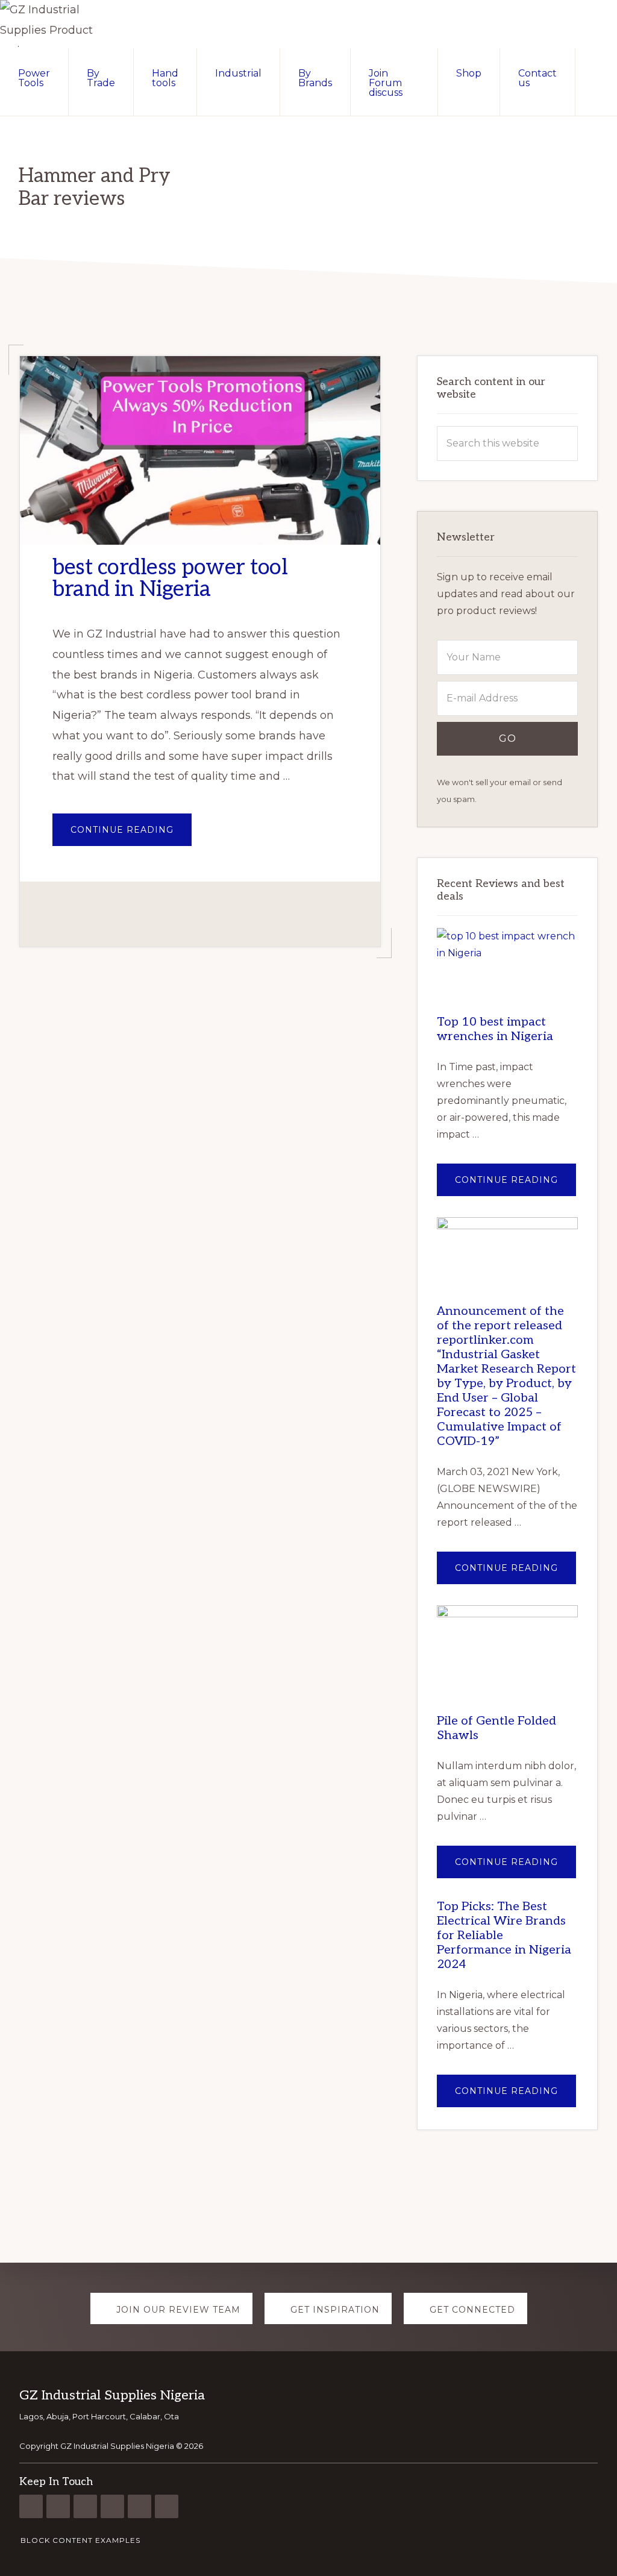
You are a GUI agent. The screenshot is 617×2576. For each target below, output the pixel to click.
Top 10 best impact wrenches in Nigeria (495, 1029)
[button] (596, 72)
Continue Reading (131, 835)
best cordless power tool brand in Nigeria (170, 578)
